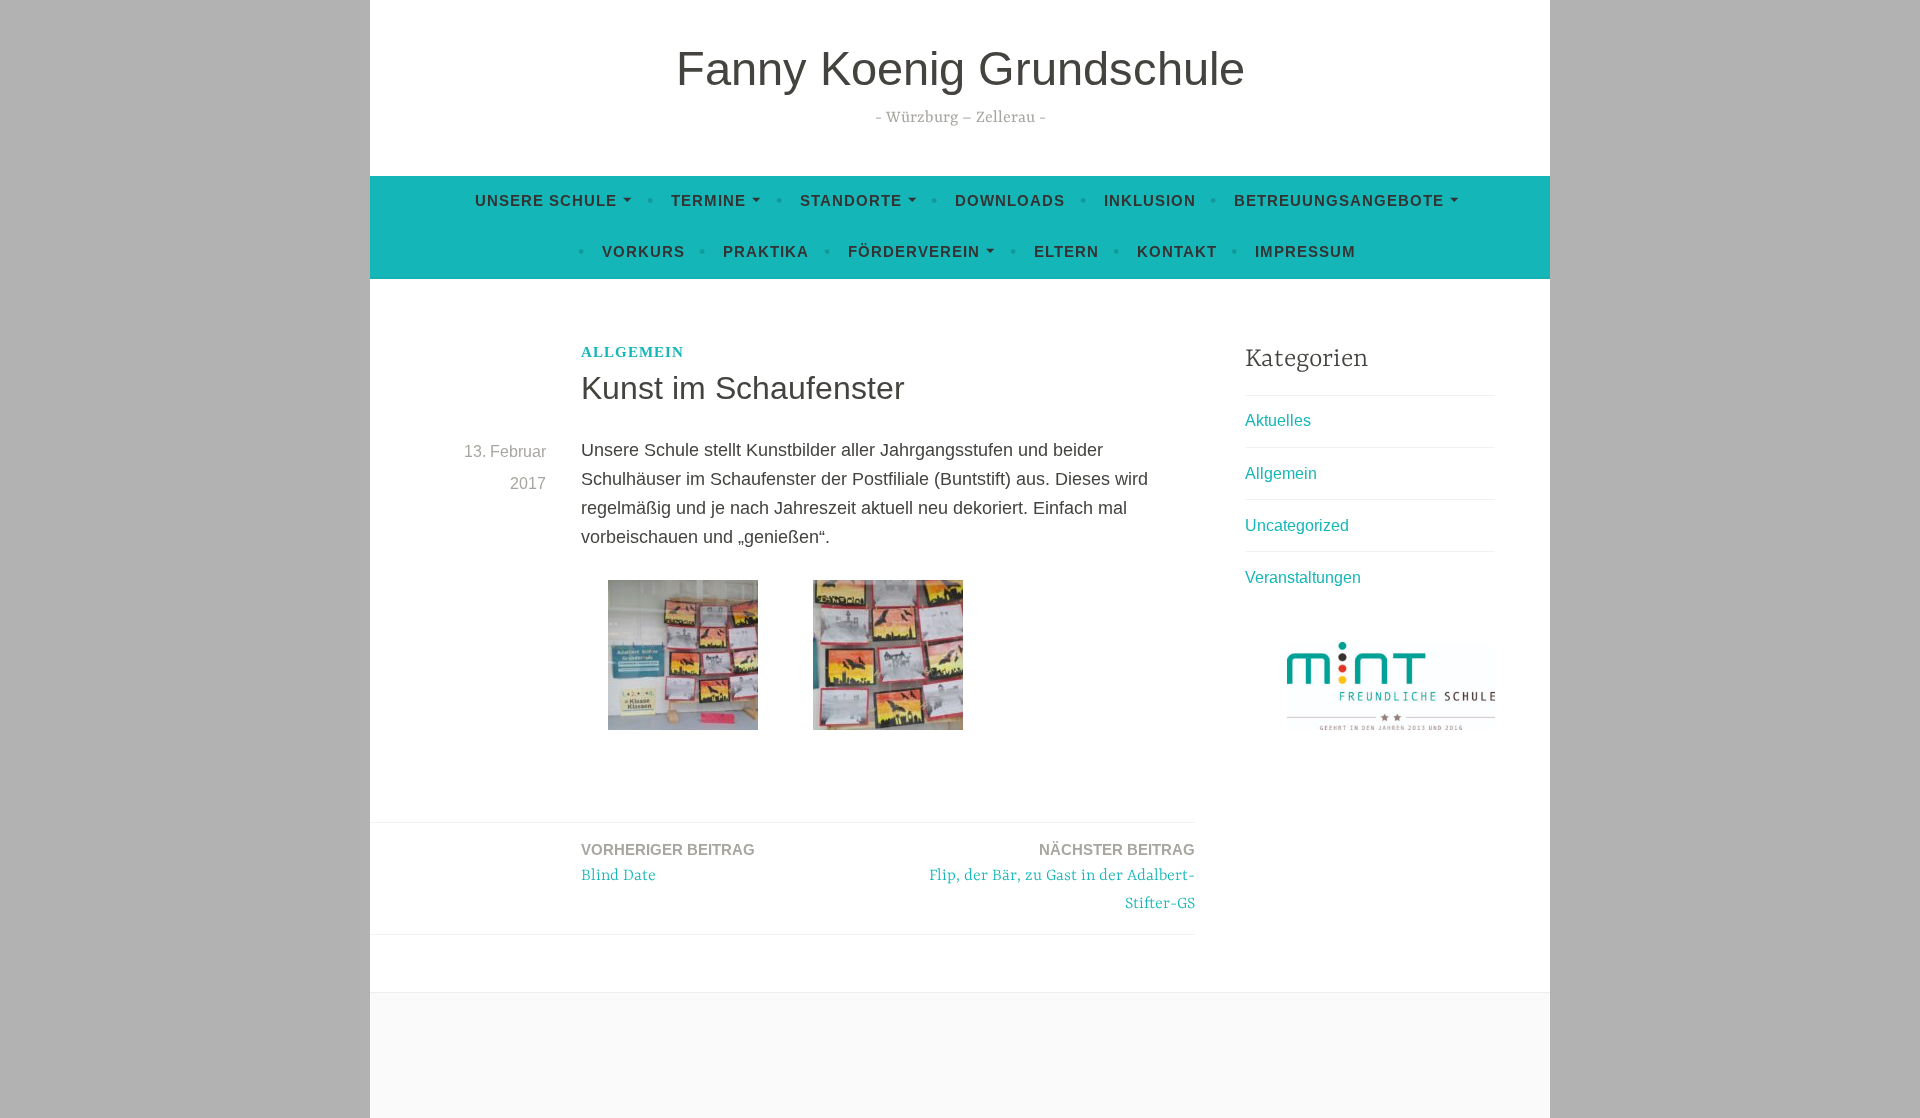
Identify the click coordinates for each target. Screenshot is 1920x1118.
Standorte (851, 200)
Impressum (1305, 251)
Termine (708, 200)
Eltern (1066, 251)
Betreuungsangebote (1339, 200)
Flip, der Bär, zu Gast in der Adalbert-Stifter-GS (1062, 877)
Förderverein (914, 251)
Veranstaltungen (1303, 577)
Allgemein (632, 352)
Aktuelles (1278, 420)
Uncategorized (1297, 525)
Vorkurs (643, 251)
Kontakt (1177, 251)
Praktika (766, 251)
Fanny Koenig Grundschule (960, 68)
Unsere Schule (546, 200)
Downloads (1010, 200)
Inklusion (1150, 200)
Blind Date (668, 863)
